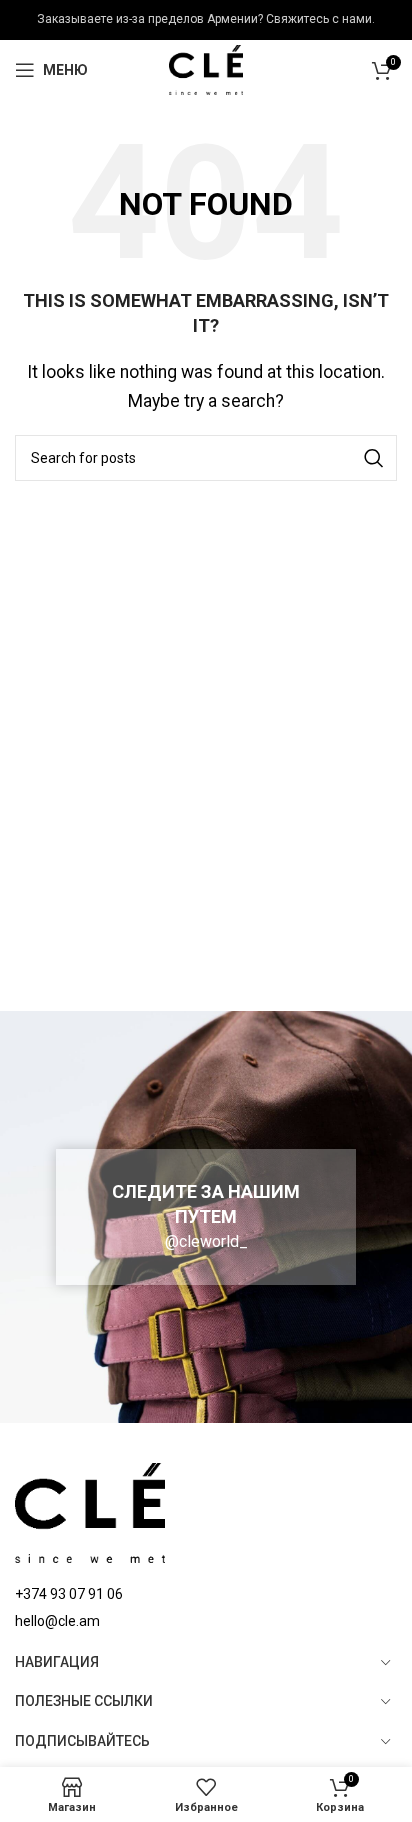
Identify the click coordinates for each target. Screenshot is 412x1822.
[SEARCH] (374, 458)
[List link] (206, 1594)
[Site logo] (206, 68)
